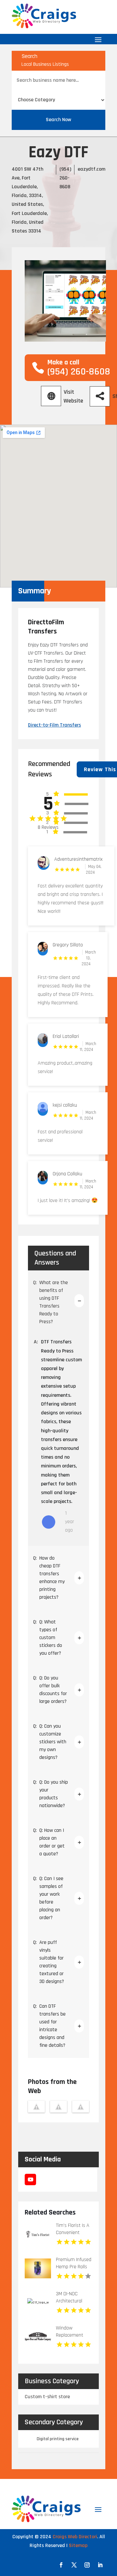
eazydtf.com (91, 169)
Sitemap (78, 2546)
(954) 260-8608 (65, 178)
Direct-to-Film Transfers (54, 725)
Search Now (58, 120)
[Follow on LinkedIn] (100, 2565)
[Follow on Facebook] (61, 2565)
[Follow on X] (74, 2565)
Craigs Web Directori (75, 2537)
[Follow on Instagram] (87, 2565)
